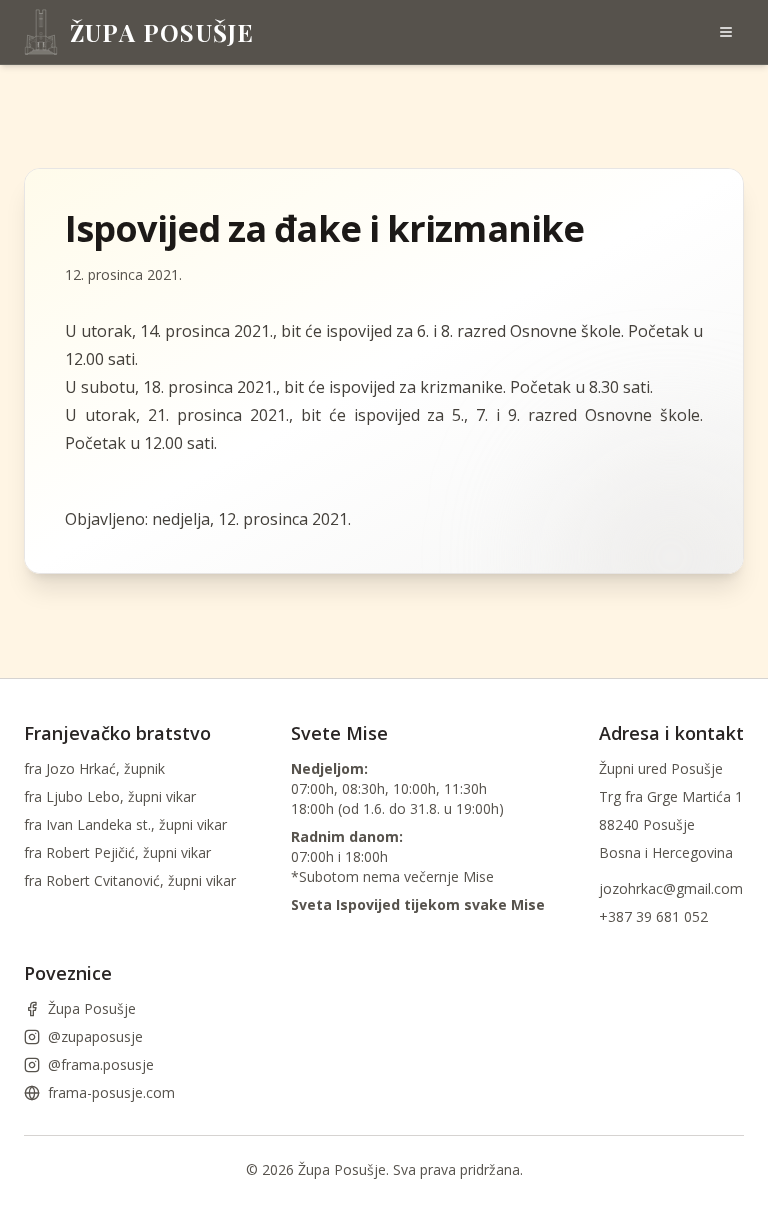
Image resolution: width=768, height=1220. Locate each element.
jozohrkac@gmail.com (671, 888)
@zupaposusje (95, 1036)
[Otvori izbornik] (726, 32)
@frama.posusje (101, 1064)
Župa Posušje (92, 1008)
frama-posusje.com (111, 1092)
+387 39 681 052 (653, 916)
